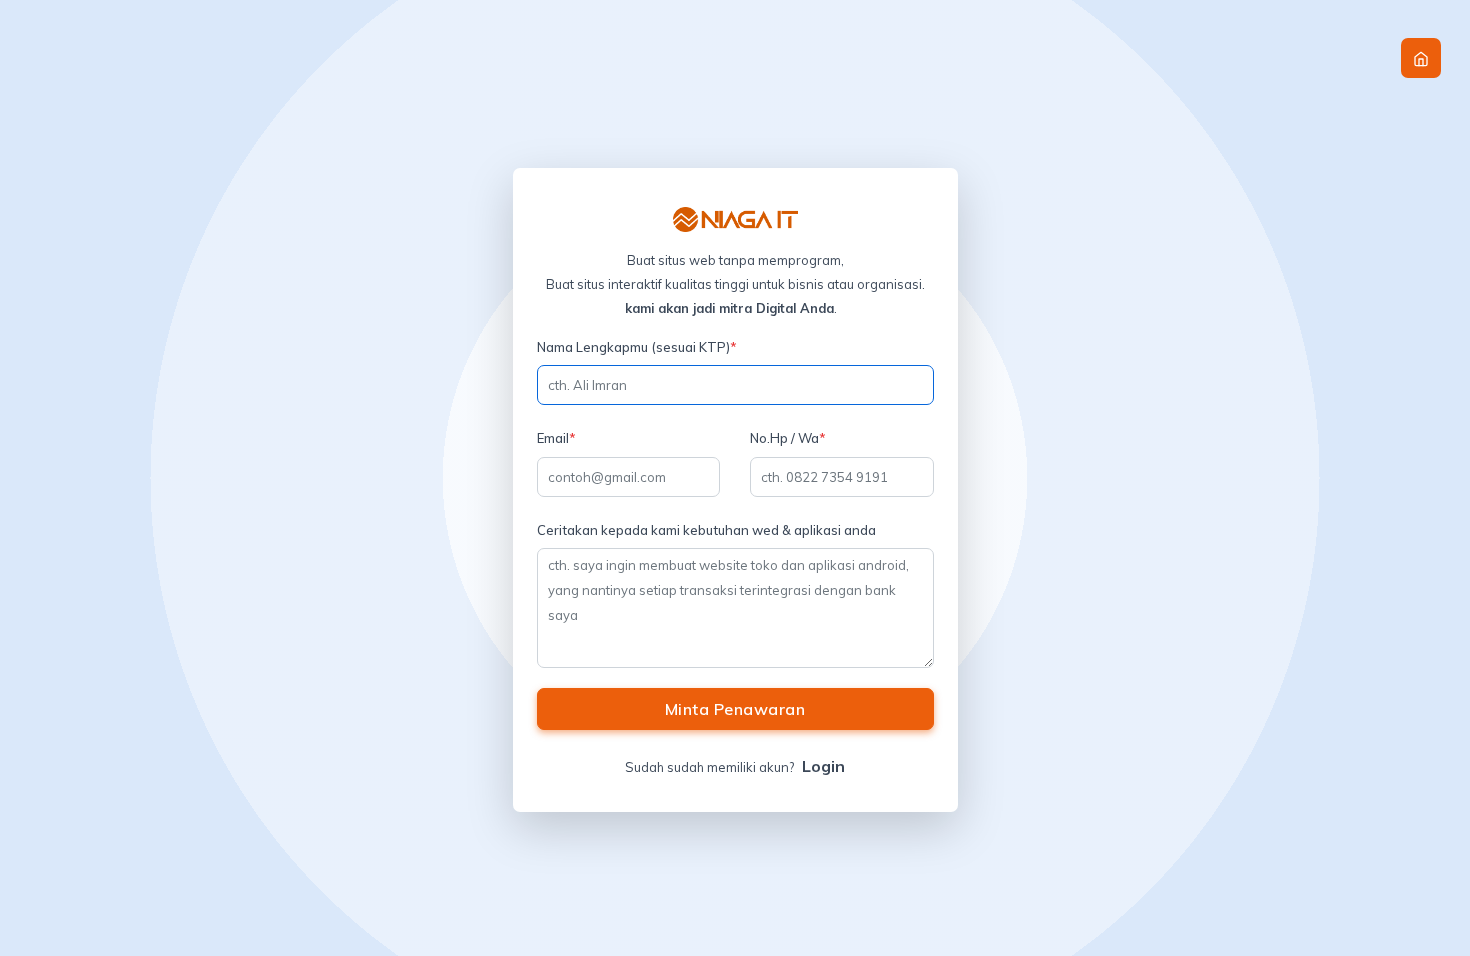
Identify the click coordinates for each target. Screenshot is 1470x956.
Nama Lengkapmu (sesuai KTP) (637, 347)
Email (556, 438)
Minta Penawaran (735, 709)
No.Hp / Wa (788, 438)
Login (823, 766)
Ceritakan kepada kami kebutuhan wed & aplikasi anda (706, 530)
